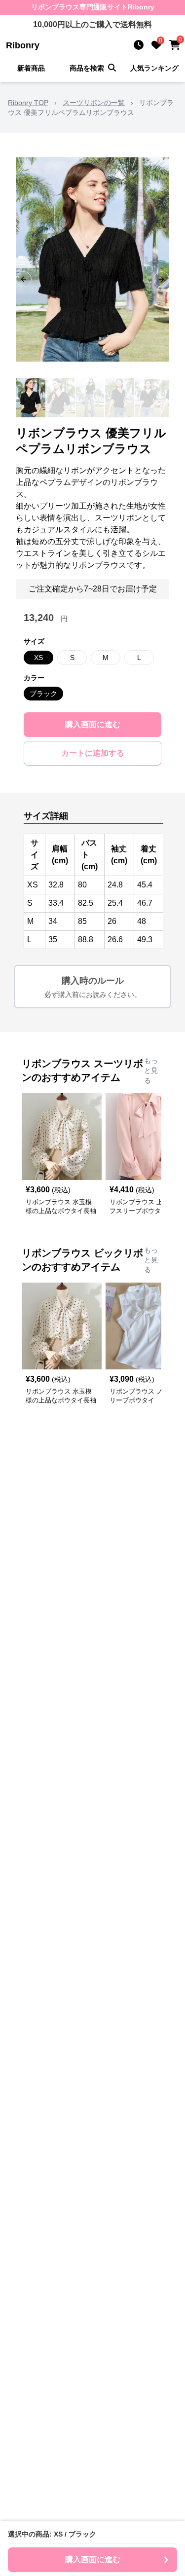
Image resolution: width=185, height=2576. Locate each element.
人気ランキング (154, 68)
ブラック (43, 694)
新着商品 (31, 68)
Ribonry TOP (28, 103)
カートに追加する (93, 753)
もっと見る (151, 1070)
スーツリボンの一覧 (94, 103)
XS (38, 658)
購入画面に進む (93, 724)
